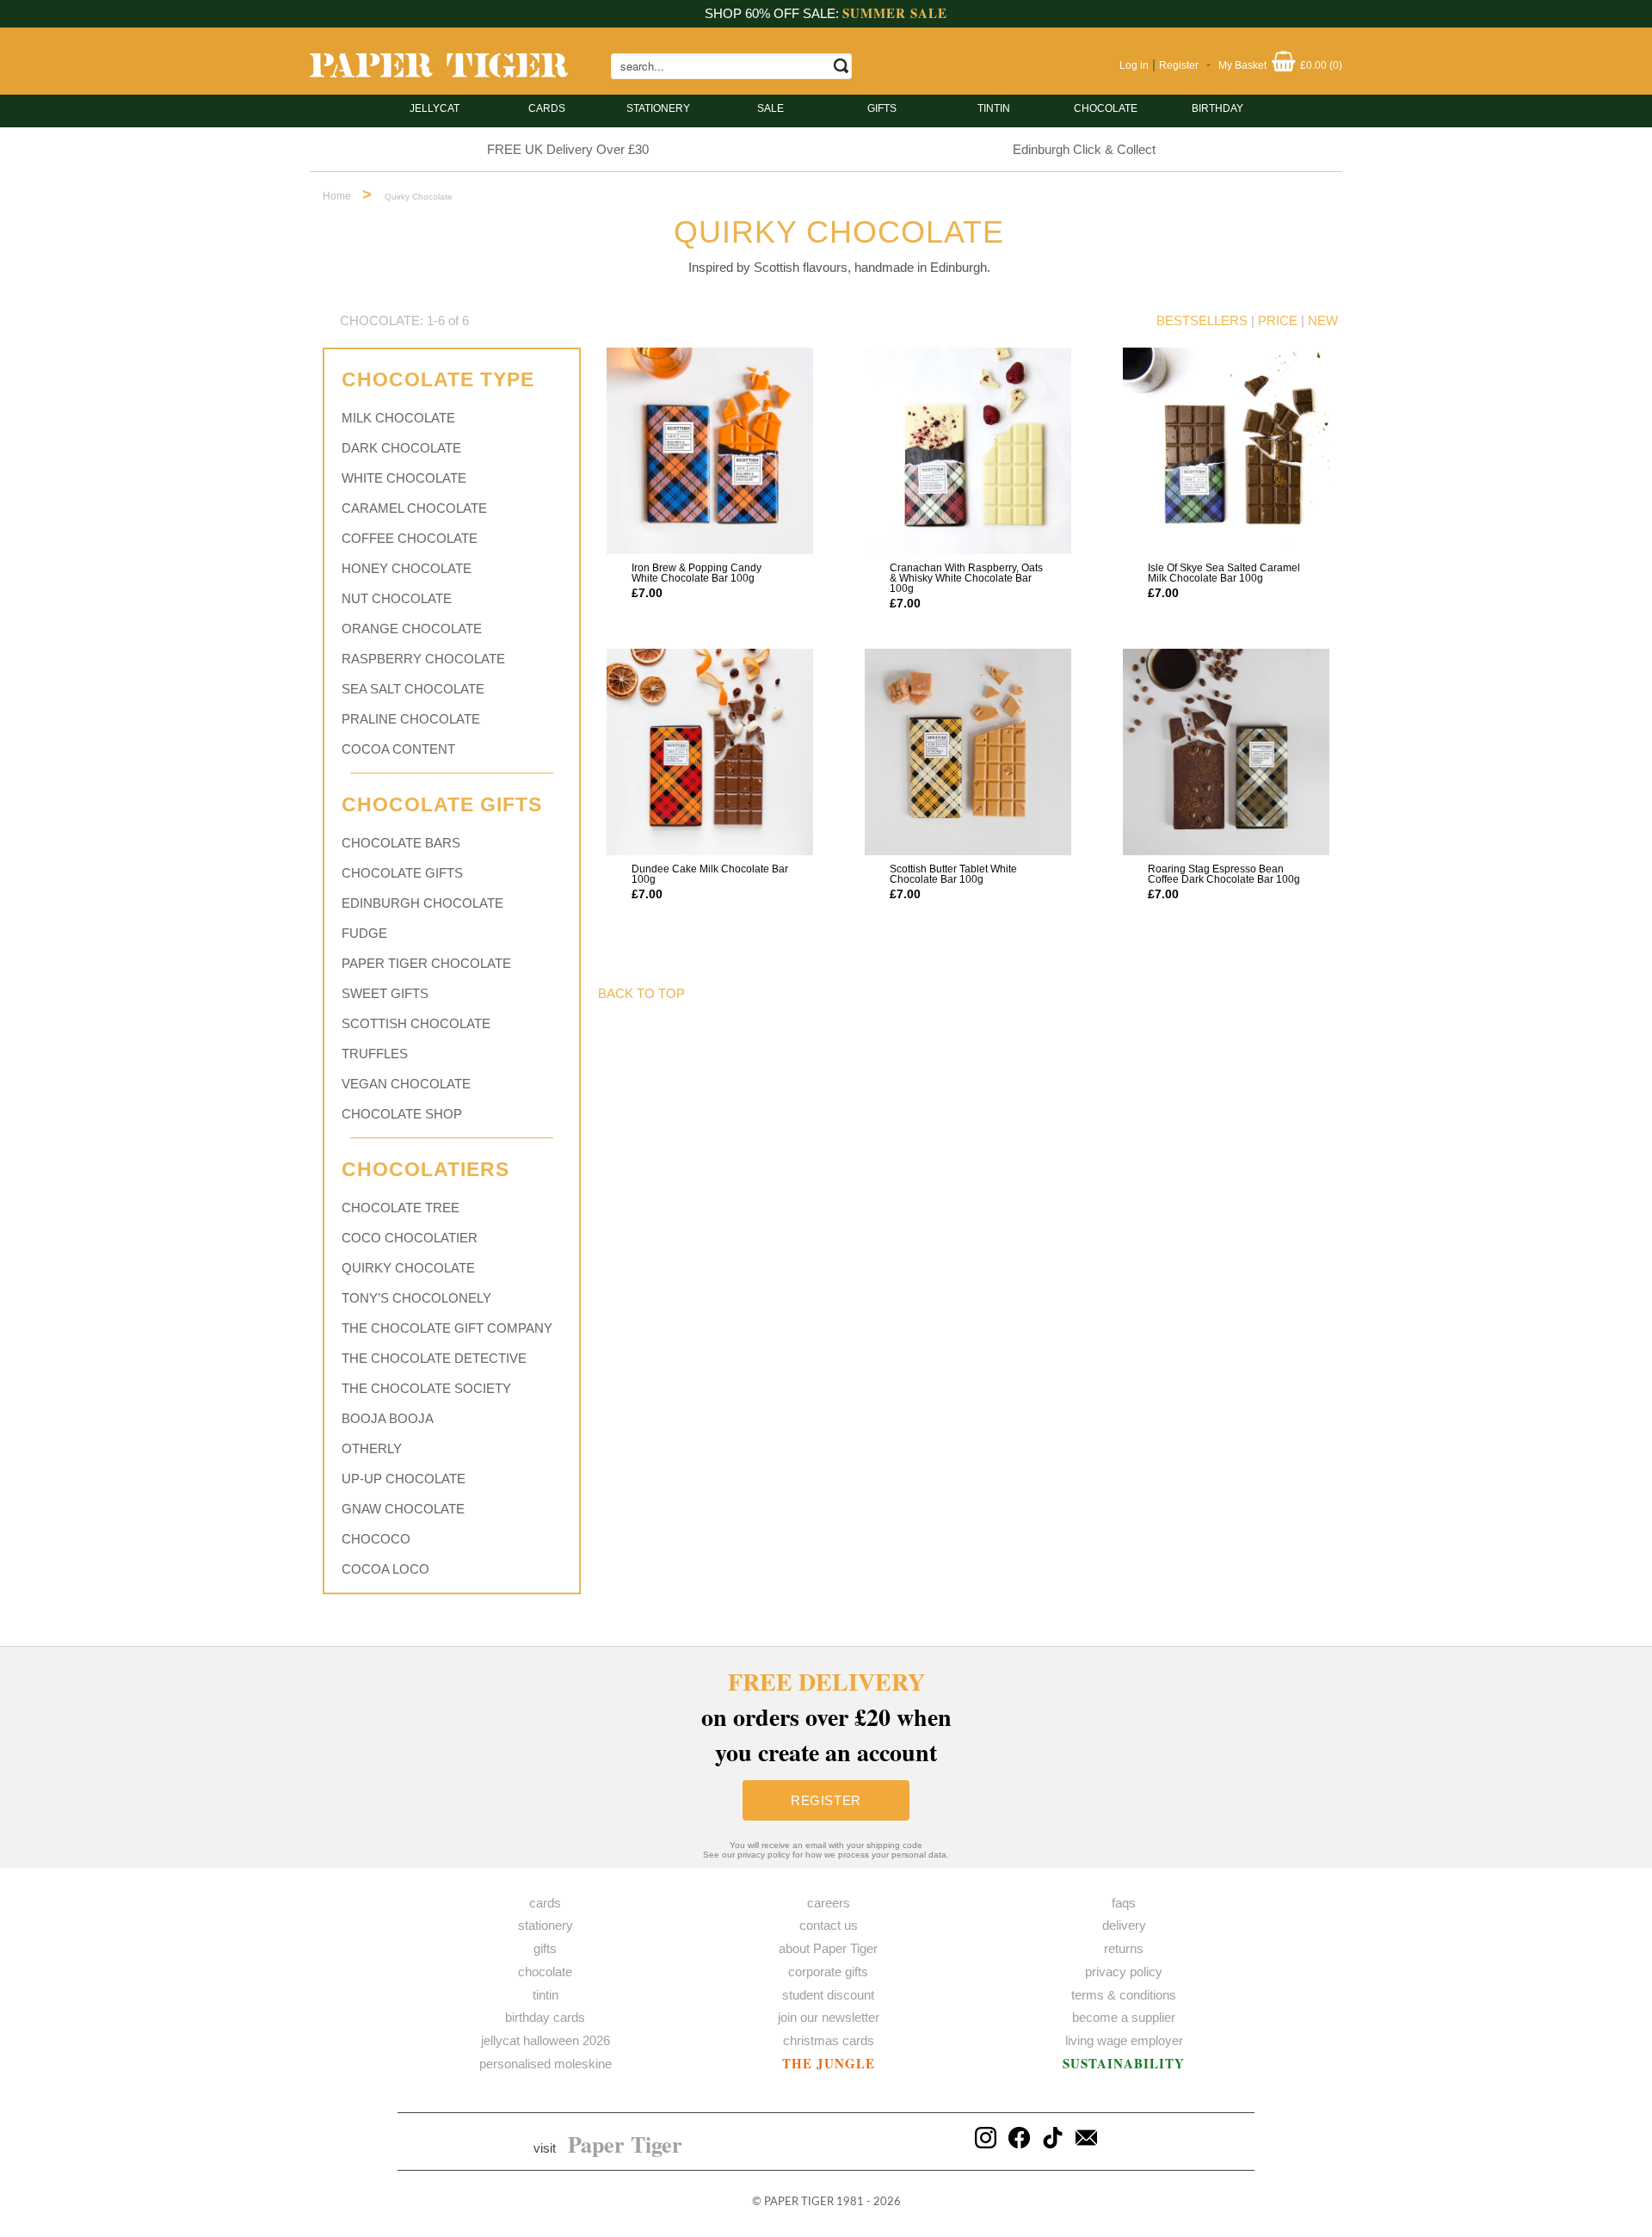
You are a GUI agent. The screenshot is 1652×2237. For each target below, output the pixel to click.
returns (1124, 1948)
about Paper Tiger (828, 1948)
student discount (828, 1995)
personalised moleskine (546, 2064)
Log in (1134, 65)
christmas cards (829, 2040)
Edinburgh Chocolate (422, 903)
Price (1278, 320)
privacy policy (1124, 1972)
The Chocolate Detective (434, 1358)
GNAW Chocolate (403, 1509)
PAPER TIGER (799, 2202)
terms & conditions (1124, 1995)
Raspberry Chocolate (423, 659)
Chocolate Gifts (402, 873)
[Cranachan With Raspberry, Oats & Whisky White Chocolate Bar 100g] (968, 451)
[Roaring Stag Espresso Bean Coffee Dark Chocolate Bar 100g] (1226, 752)
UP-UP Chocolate (404, 1479)
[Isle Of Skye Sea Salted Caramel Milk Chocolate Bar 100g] (1226, 451)
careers (829, 1903)
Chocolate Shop (402, 1114)
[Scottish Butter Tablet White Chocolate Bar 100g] (968, 752)
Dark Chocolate (401, 448)
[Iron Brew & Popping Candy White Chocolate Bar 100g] (710, 451)
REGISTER (826, 1800)
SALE (771, 108)
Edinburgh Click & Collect (1084, 149)
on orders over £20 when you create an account (826, 1717)
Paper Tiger (625, 2144)
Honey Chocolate (407, 568)
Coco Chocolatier (410, 1238)
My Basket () (1280, 65)
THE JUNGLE (829, 2063)
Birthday (1217, 108)
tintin (994, 108)
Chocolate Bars (401, 843)
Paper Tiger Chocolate (426, 963)
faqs (1124, 1903)
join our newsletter (829, 2017)
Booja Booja (388, 1418)
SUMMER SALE (895, 13)
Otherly (372, 1448)
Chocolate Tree (401, 1208)
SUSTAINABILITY (1124, 2063)
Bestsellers (1202, 320)
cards (547, 108)
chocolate (545, 1972)
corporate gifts (828, 1972)
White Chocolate (404, 478)
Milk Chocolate (398, 418)
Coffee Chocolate (410, 538)
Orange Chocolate (412, 629)
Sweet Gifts (385, 993)
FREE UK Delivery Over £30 (568, 149)
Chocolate (1106, 108)
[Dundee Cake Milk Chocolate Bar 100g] (710, 752)
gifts (882, 108)
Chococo (376, 1539)
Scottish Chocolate (416, 1023)
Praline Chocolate (411, 719)
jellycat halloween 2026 (546, 2040)
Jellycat (435, 108)
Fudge (364, 933)
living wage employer (1124, 2040)
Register (1179, 65)
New (1323, 320)
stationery (658, 108)
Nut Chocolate (397, 598)
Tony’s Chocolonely (416, 1298)
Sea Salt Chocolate (413, 689)
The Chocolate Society (426, 1388)
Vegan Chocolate (406, 1084)
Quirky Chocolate (408, 1268)
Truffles (375, 1054)
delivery (1124, 1925)
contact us (829, 1925)
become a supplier (1124, 2017)
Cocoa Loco (385, 1569)
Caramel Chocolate (414, 508)
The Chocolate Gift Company (447, 1328)
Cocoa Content (398, 749)
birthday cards (545, 2017)
